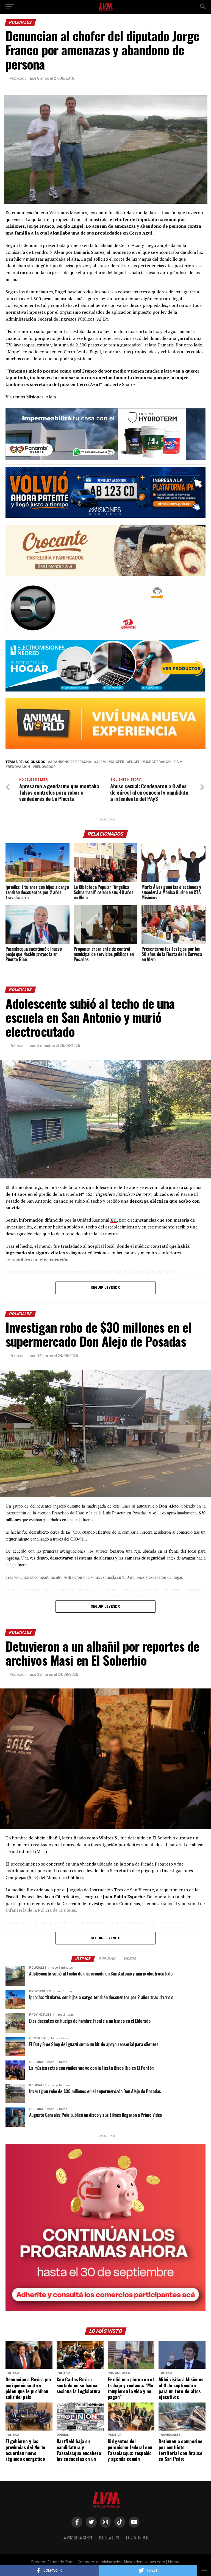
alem (101, 762)
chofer (117, 762)
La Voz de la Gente (77, 2538)
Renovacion (19, 767)
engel (134, 762)
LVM (179, 762)
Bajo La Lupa (109, 2538)
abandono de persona (71, 762)
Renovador (45, 767)
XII (114, 1220)
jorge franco (158, 762)
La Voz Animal (138, 2538)
